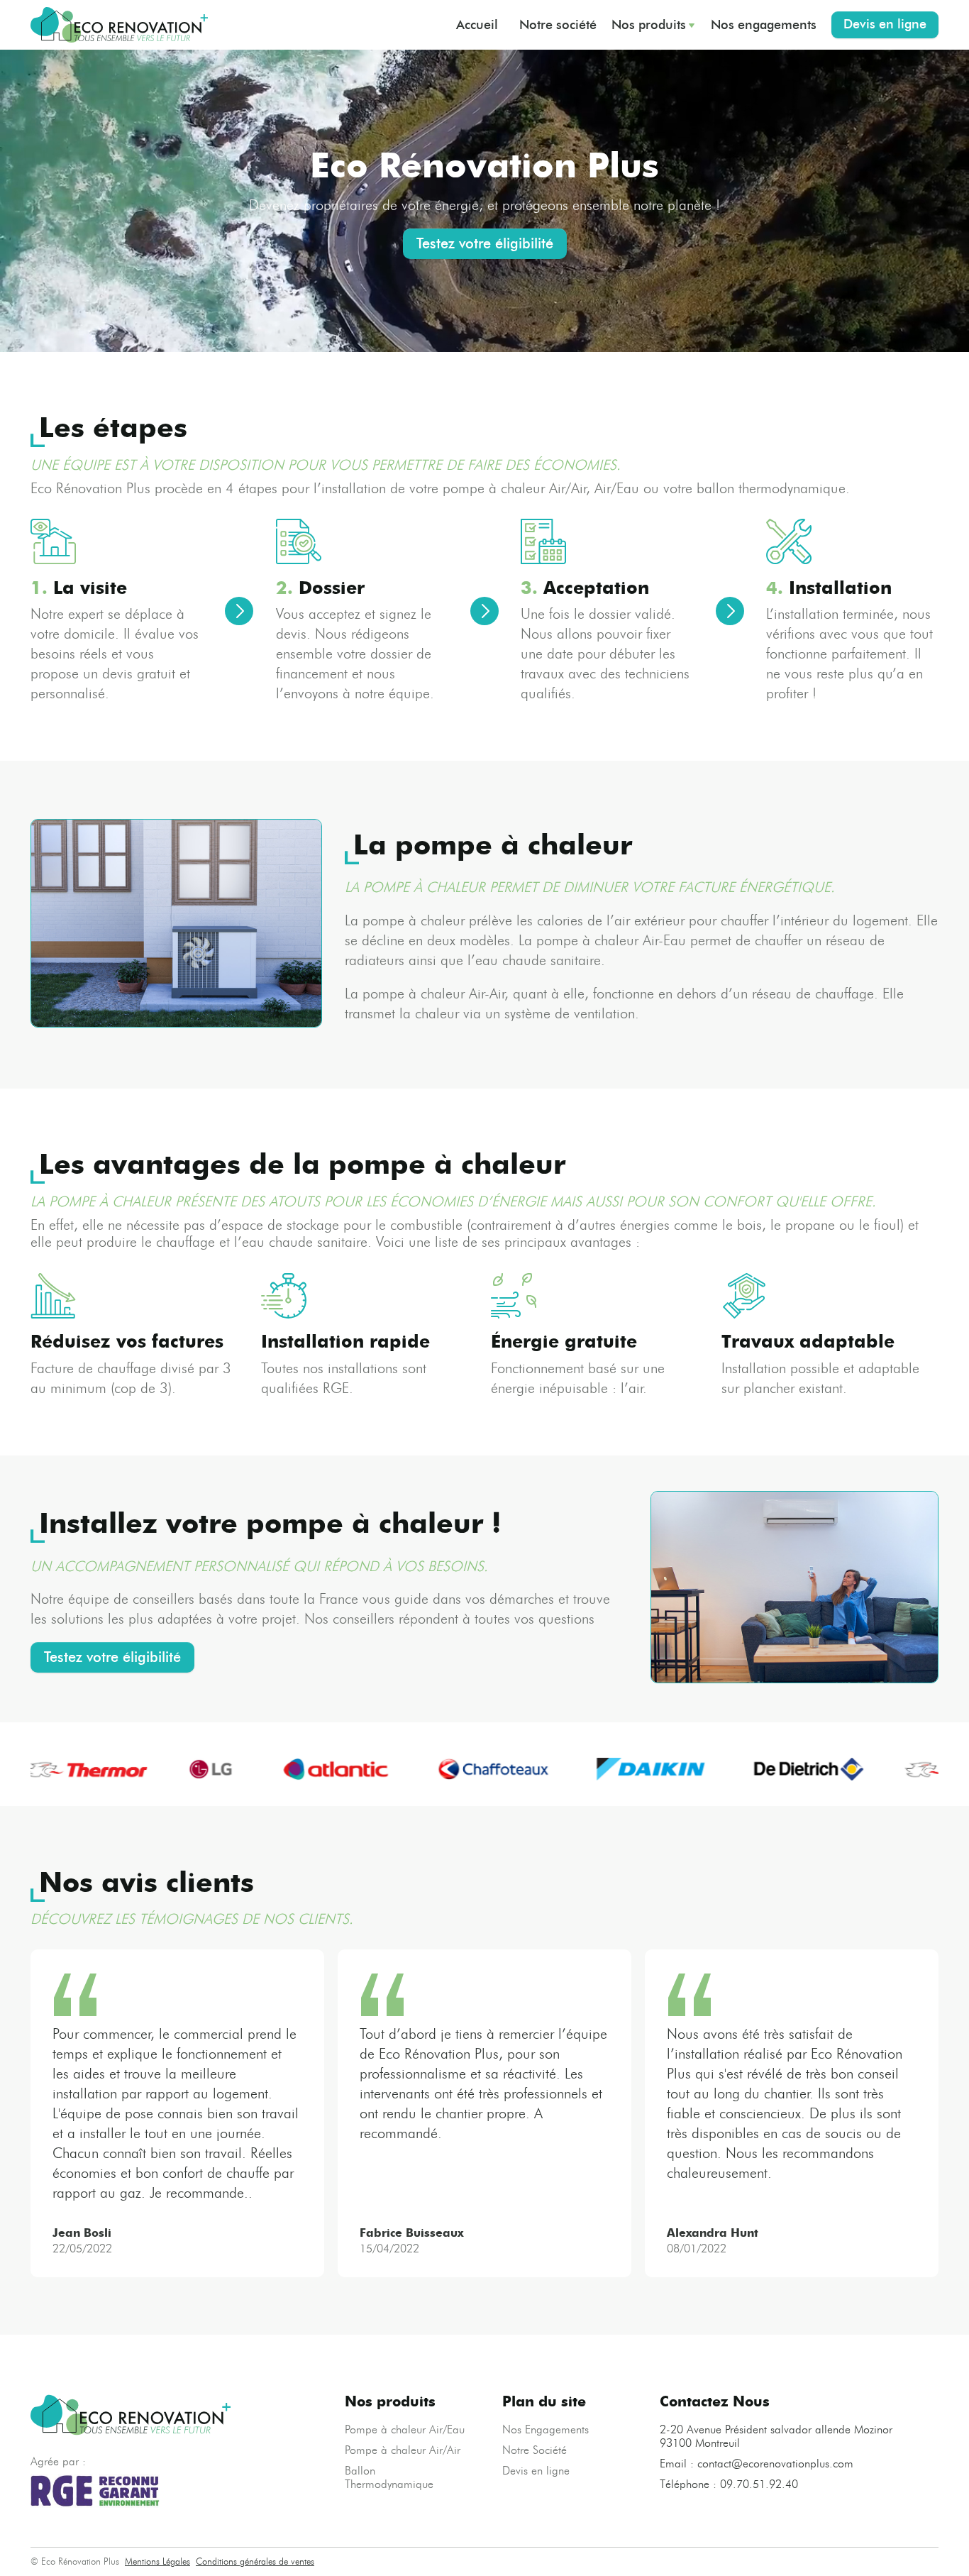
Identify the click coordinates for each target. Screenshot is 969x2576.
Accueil (477, 25)
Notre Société (535, 2450)
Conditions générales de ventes (255, 2561)
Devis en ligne (885, 24)
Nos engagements (764, 25)
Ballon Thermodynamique (389, 2477)
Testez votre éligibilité (485, 243)
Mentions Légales (157, 2561)
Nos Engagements (546, 2429)
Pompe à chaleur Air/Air (403, 2450)
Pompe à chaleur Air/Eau (405, 2429)
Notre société (558, 25)
